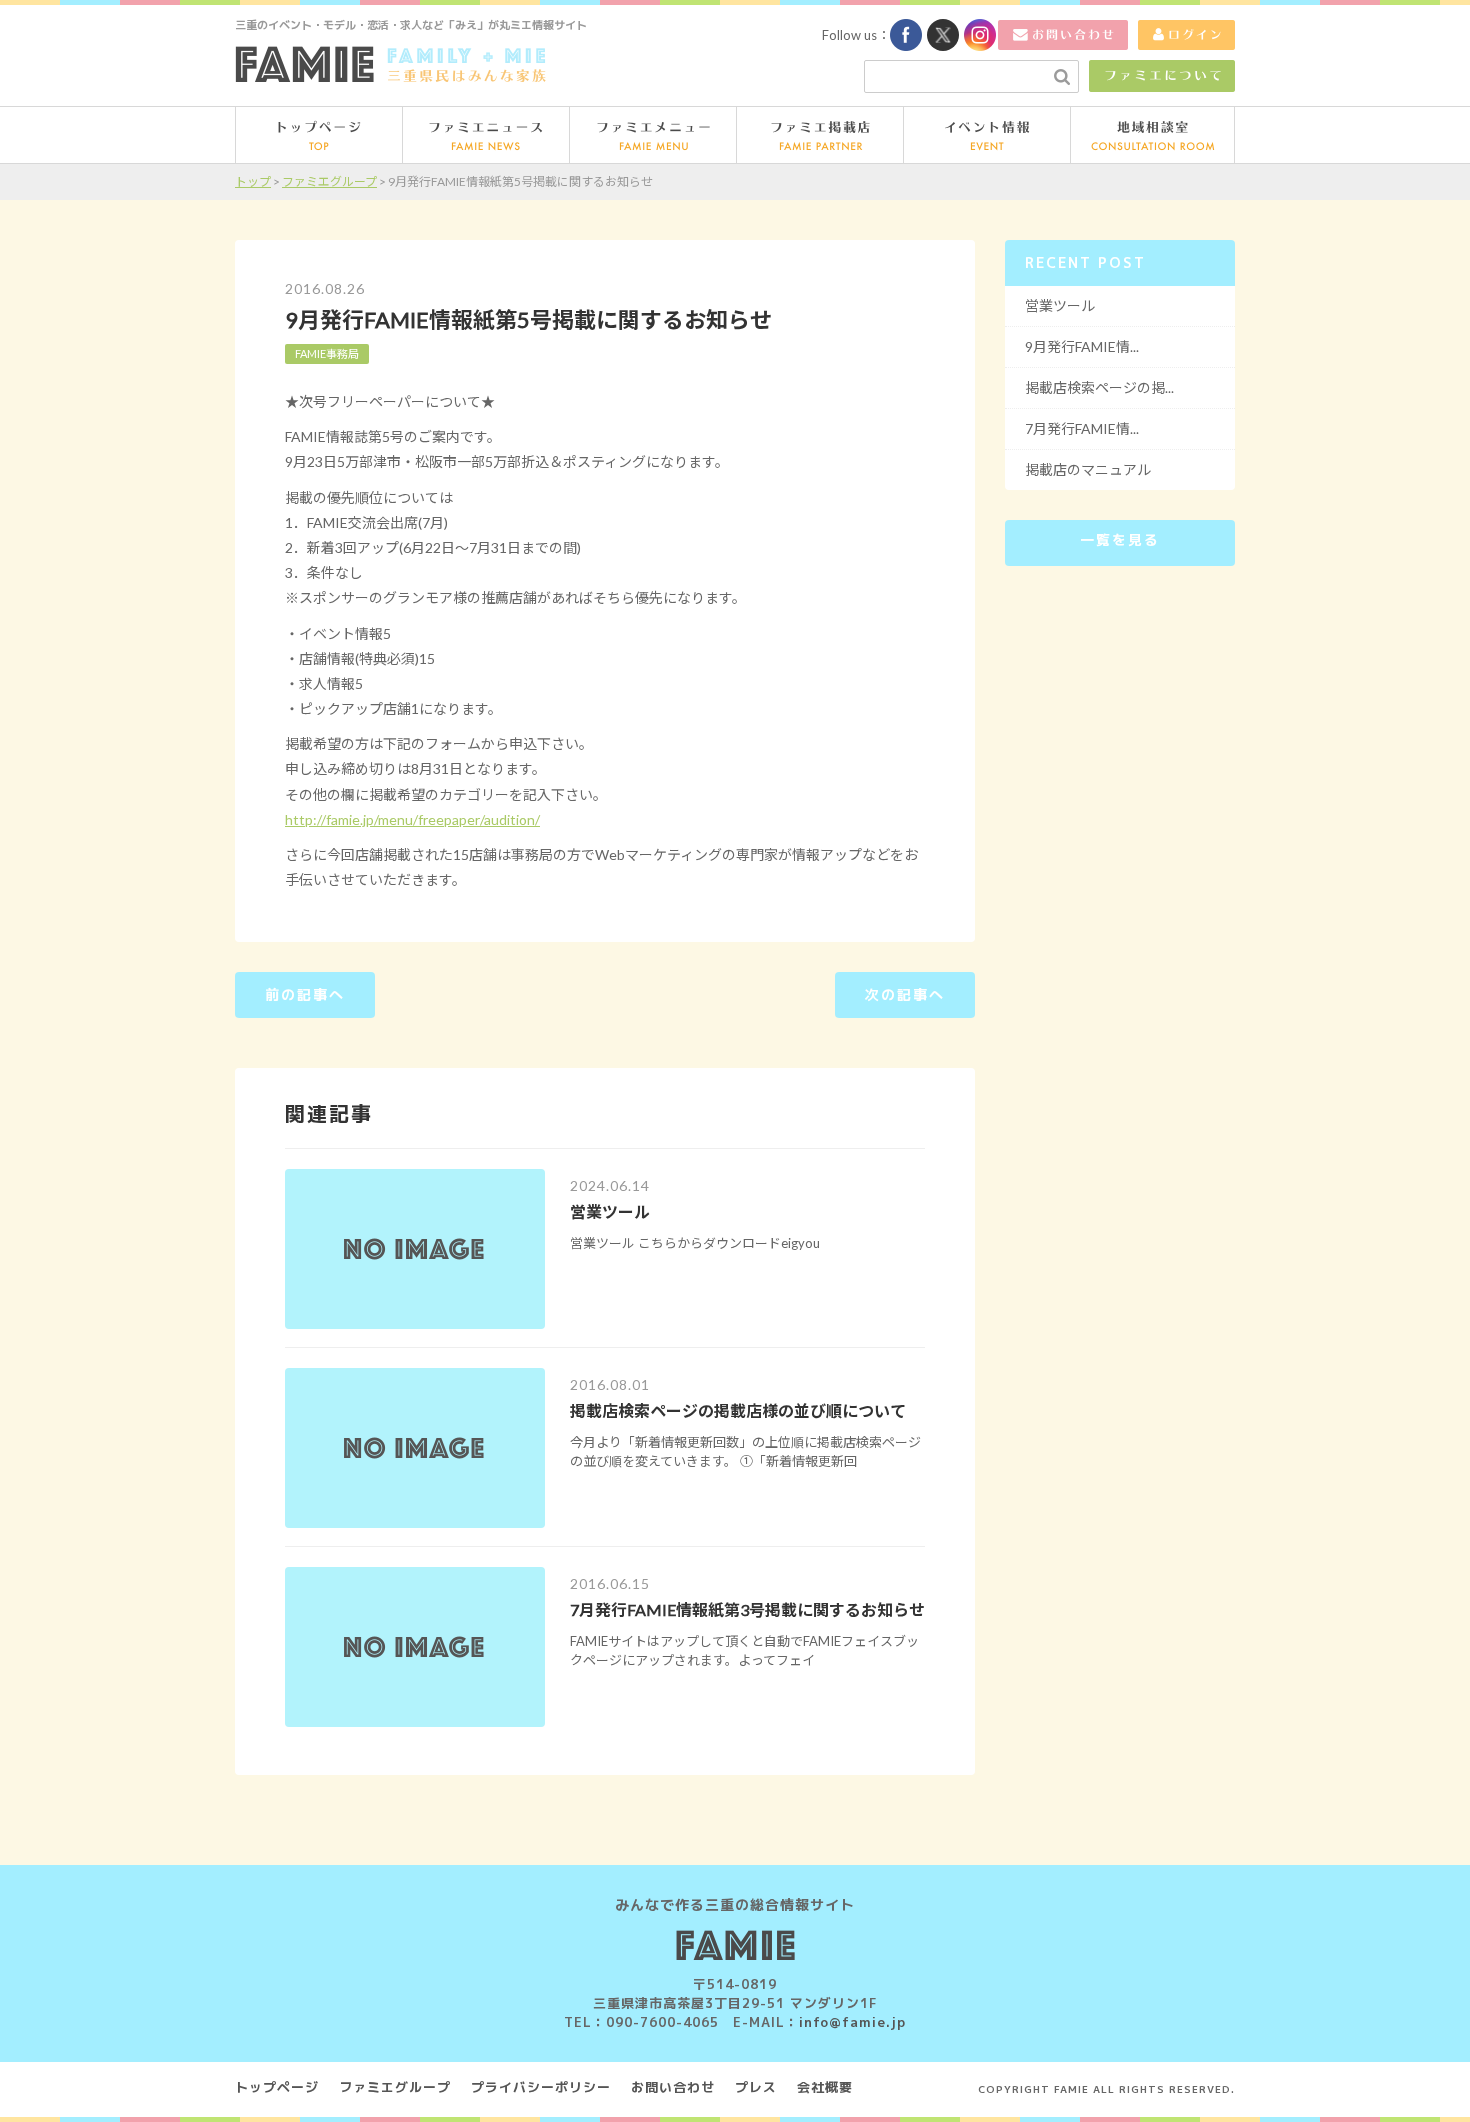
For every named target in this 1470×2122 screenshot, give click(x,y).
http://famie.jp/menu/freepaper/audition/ (412, 819)
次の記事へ (905, 994)
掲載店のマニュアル (1088, 469)
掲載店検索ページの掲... (1099, 387)
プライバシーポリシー (541, 2087)
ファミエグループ (395, 2087)
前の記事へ (305, 994)
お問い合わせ (673, 2087)
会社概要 (825, 2087)
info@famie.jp (852, 2022)
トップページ (277, 2087)
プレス (756, 2087)
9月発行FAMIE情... (1082, 346)
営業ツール (610, 1211)
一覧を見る (1120, 539)
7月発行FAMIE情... (1082, 428)
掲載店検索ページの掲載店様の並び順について (738, 1410)
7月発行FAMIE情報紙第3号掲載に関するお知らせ (747, 1609)
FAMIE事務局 (327, 353)
